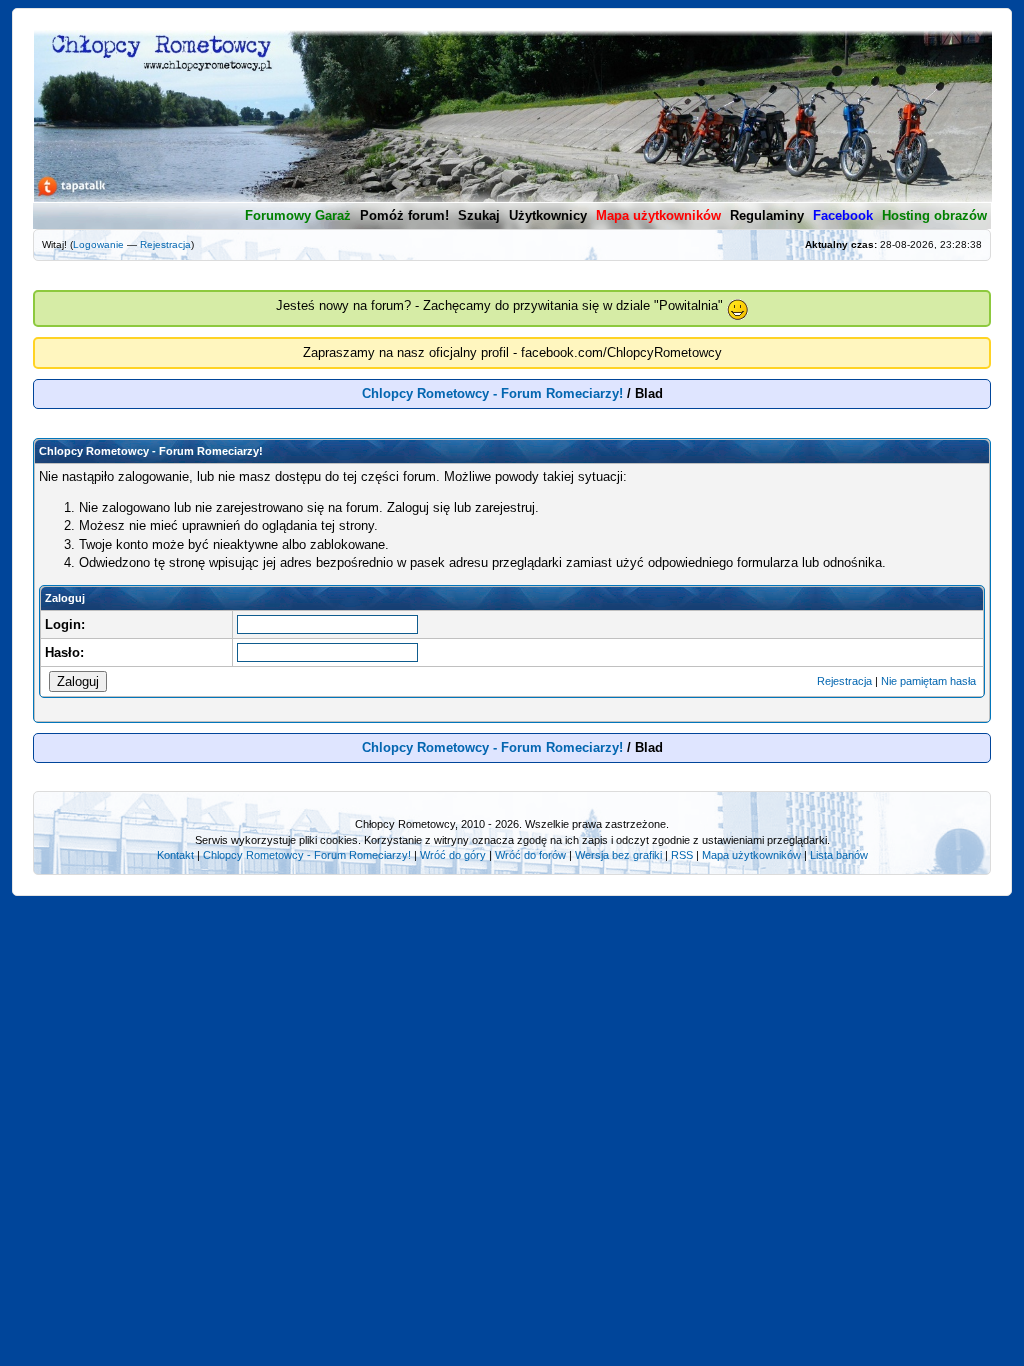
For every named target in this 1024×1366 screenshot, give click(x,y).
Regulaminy (767, 215)
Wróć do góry (453, 855)
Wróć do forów (530, 855)
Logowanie (98, 244)
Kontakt (175, 855)
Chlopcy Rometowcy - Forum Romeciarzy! (492, 393)
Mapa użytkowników (751, 855)
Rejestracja (165, 244)
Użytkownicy (548, 215)
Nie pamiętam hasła (928, 681)
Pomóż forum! (404, 215)
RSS (682, 855)
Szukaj (479, 215)
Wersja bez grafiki (618, 855)
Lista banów (839, 855)
